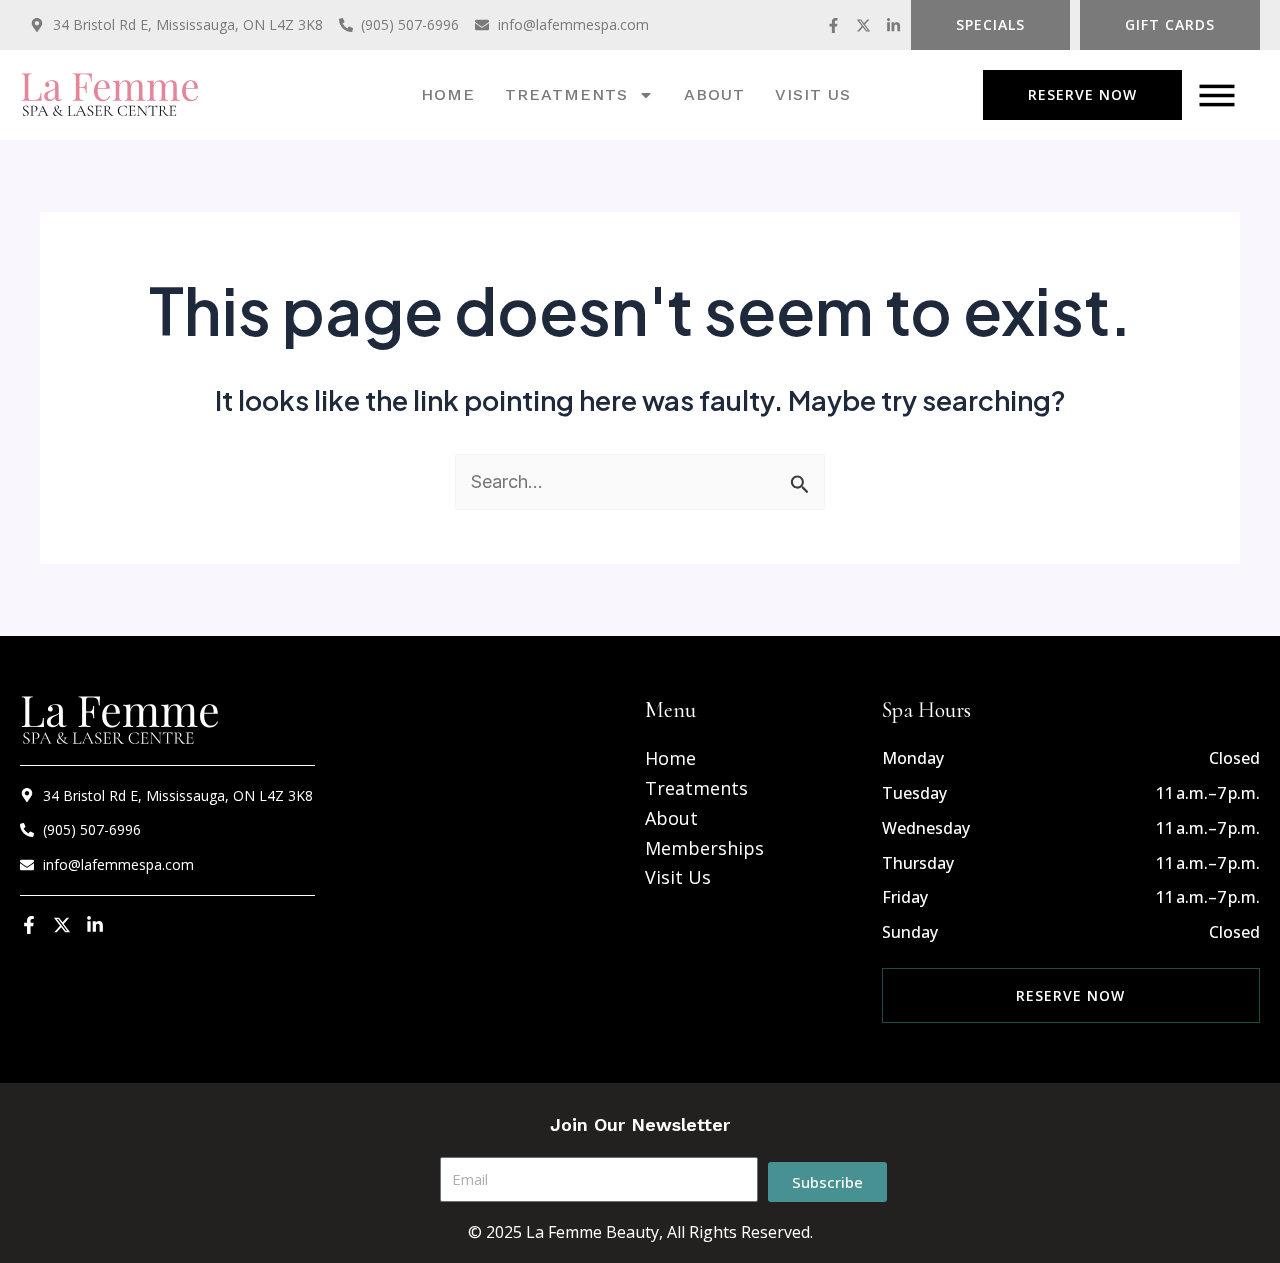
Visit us (813, 94)
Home (448, 94)
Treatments (566, 94)
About (714, 94)
